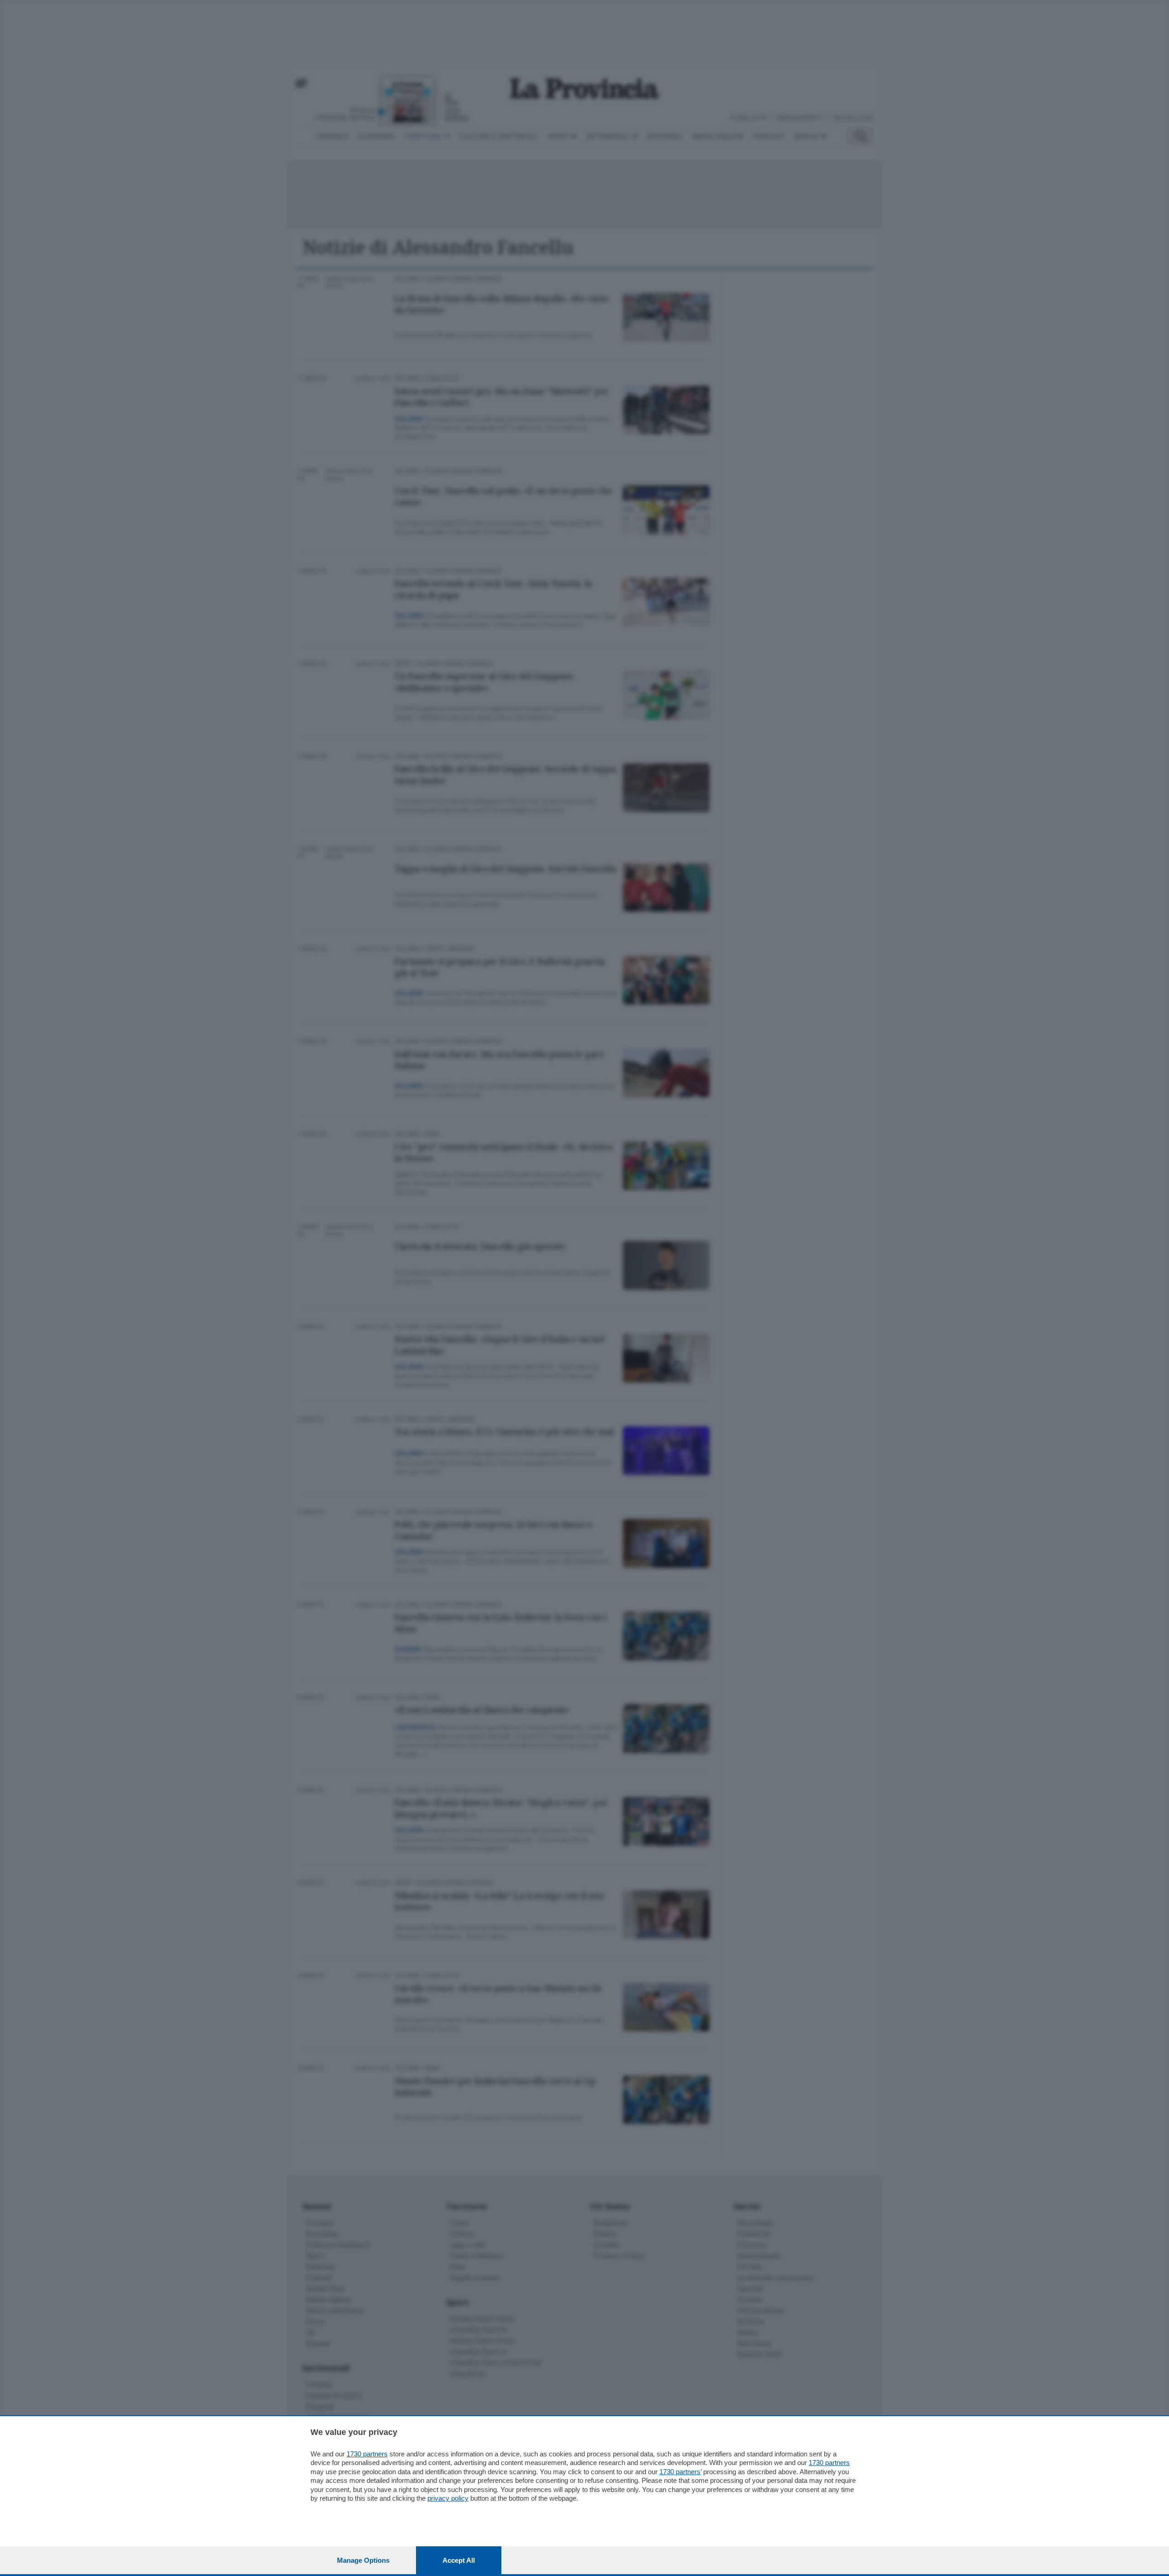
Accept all (459, 2560)
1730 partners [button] (367, 2454)
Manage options (363, 2560)
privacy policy (448, 2498)
